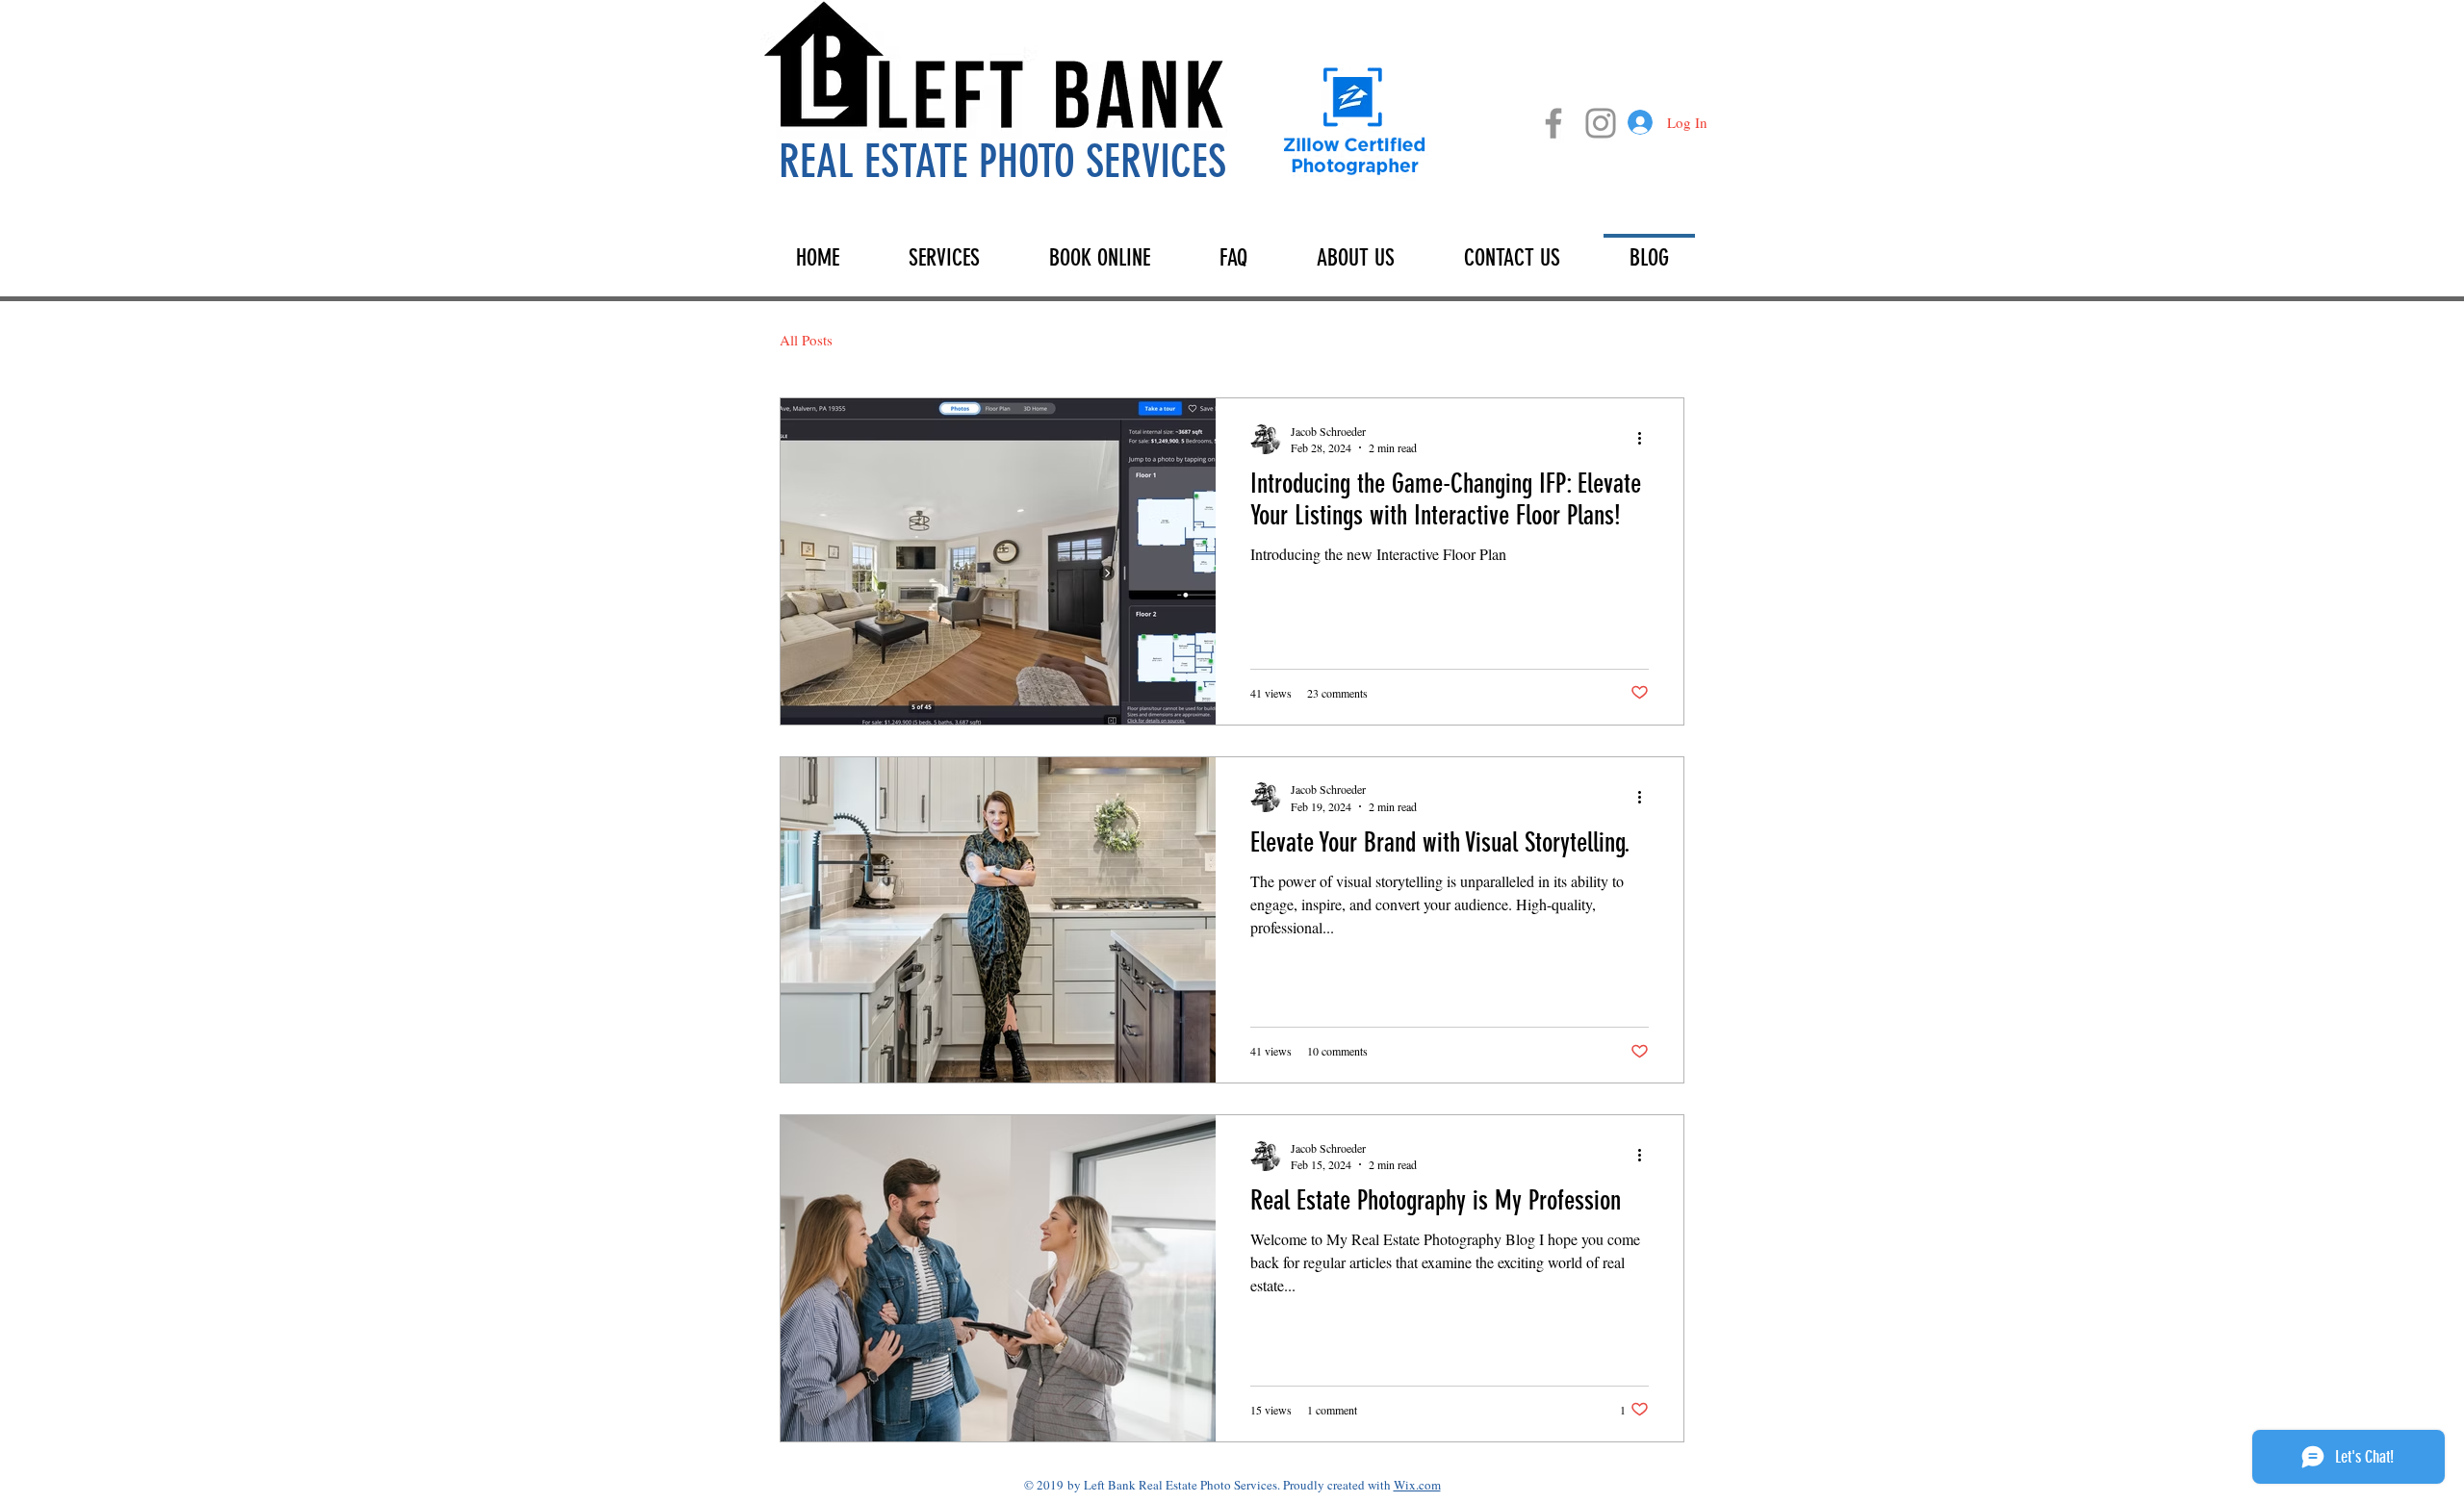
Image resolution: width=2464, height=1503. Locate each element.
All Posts (806, 340)
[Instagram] (1601, 123)
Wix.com (1417, 1485)
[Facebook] (1553, 123)
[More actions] (1646, 439)
